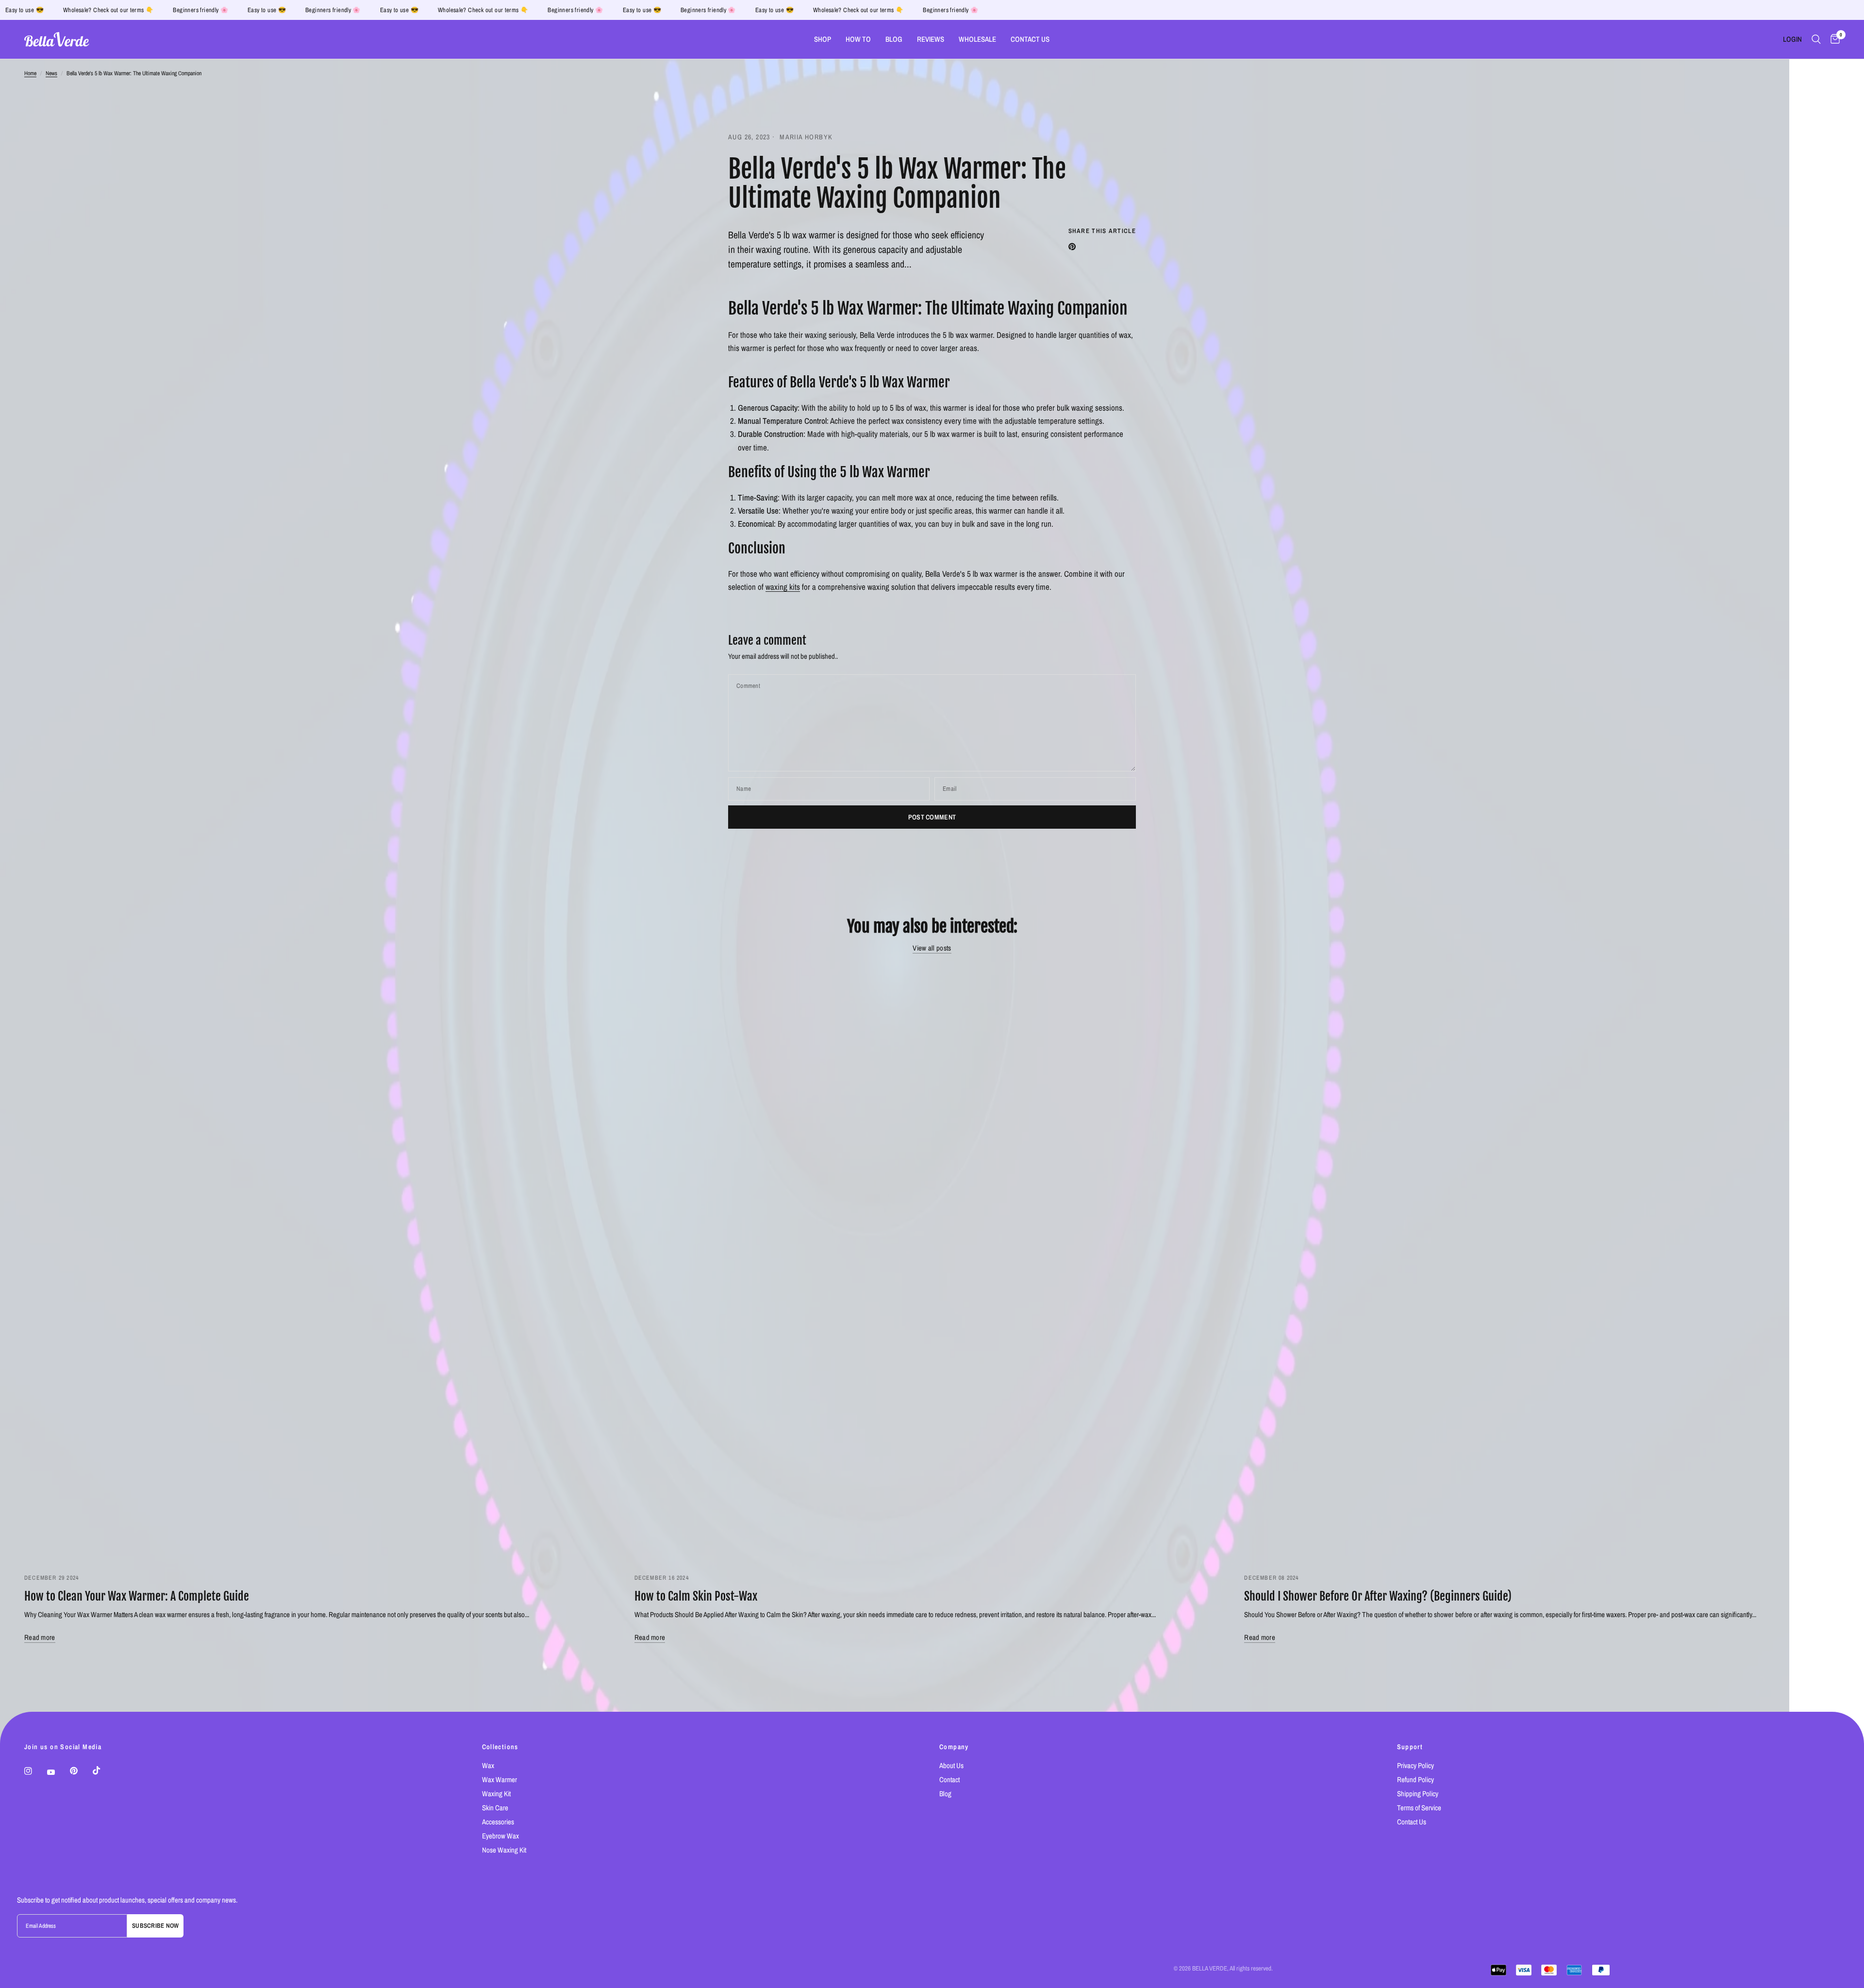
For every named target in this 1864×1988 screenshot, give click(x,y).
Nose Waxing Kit (504, 1850)
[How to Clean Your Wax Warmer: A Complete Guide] (322, 1264)
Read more (40, 1637)
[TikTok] (103, 1771)
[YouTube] (58, 1772)
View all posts (932, 948)
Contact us (1030, 39)
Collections (500, 1747)
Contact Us (1412, 1822)
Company (954, 1747)
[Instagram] (35, 1771)
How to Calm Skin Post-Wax (696, 1596)
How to (858, 39)
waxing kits (783, 587)
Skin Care (495, 1808)
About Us (951, 1765)
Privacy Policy (1415, 1765)
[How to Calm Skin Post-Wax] (932, 1264)
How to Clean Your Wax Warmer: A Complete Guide (137, 1596)
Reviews (931, 39)
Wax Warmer (499, 1779)
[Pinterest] (81, 1771)
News (51, 73)
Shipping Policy (1418, 1794)
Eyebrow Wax (500, 1836)
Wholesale (977, 39)
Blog (894, 39)
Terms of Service (1419, 1808)
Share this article (1102, 231)
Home (30, 73)
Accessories (498, 1822)
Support (1410, 1747)
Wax (488, 1765)
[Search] (1816, 39)
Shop (823, 39)
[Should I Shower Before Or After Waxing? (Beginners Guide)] (1542, 1264)
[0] (1833, 39)
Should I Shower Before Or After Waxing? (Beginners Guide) (1378, 1596)
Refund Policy (1415, 1779)
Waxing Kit (496, 1794)
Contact (949, 1779)
